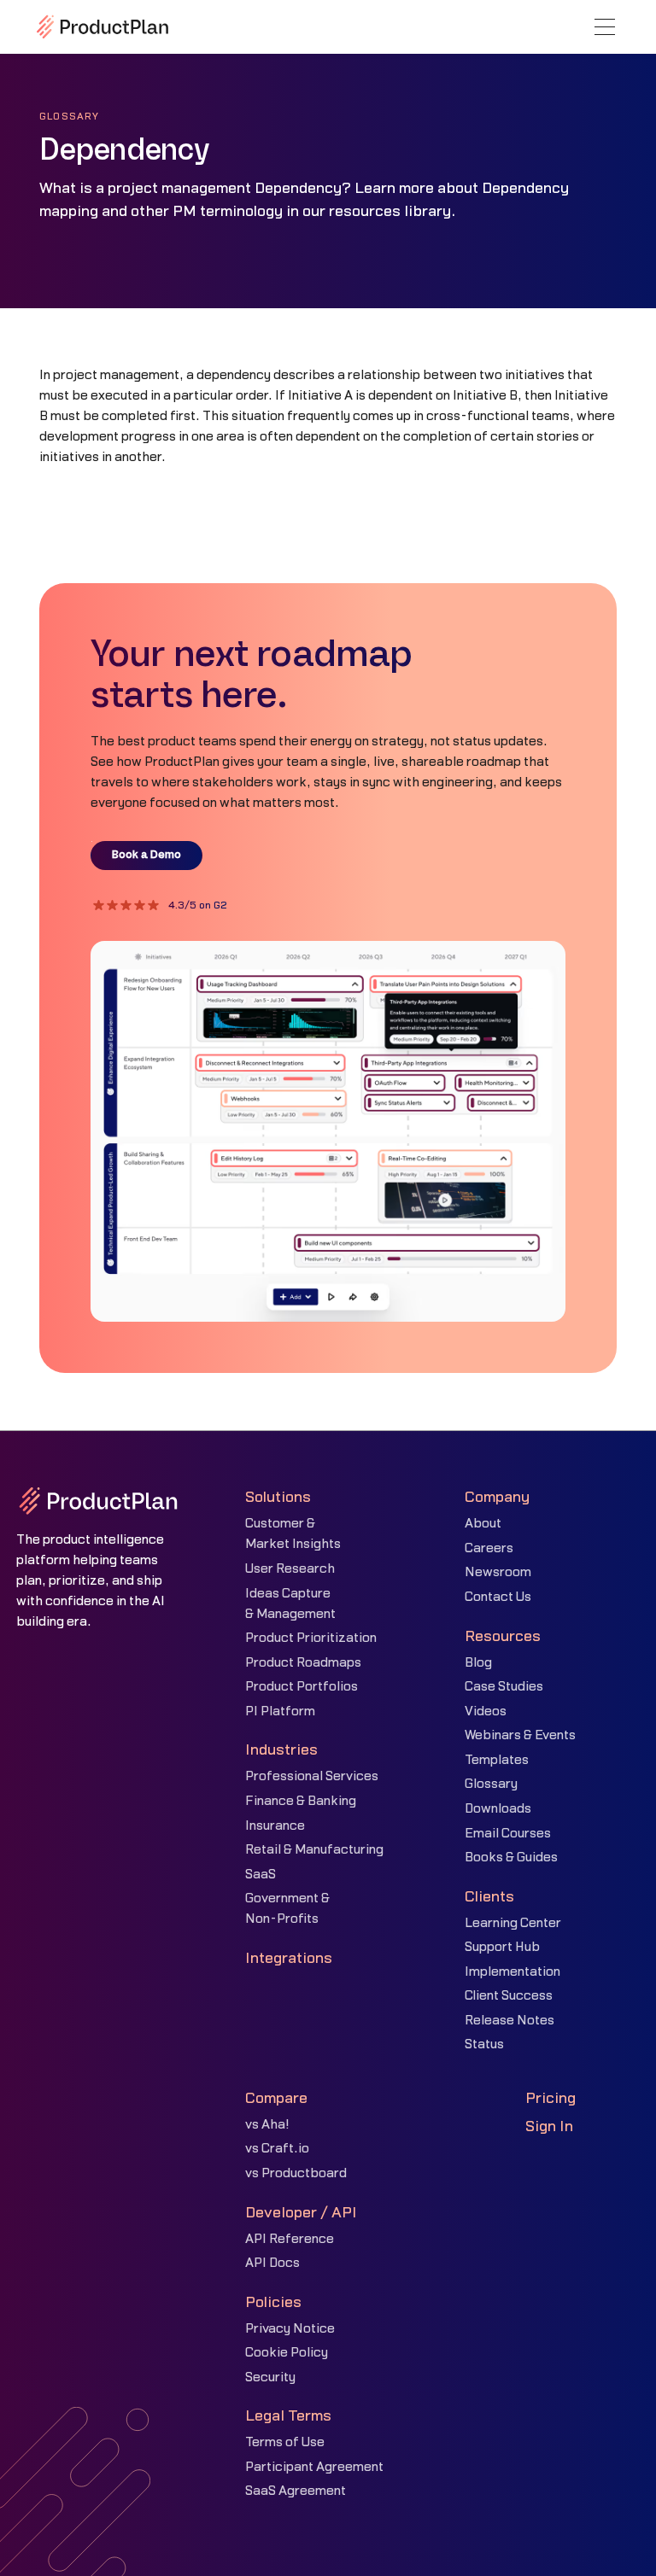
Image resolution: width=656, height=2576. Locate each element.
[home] (102, 26)
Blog (478, 1663)
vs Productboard (296, 2173)
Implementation (512, 1972)
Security (270, 2377)
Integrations (289, 1958)
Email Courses (508, 1834)
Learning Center (513, 1923)
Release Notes (510, 2021)
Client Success (509, 1996)
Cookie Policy (287, 2353)
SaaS (261, 1875)
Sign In (549, 2126)
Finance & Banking (301, 1801)
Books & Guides (511, 1858)
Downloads (498, 1809)
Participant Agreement (314, 2467)
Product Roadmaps (303, 1663)
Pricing (551, 2098)
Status (484, 2044)
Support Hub (502, 1947)
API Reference (290, 2239)
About (483, 1524)
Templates (497, 1760)
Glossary (491, 1784)
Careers (489, 1548)
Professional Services (312, 1776)
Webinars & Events (520, 1735)
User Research (290, 1569)
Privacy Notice (290, 2329)
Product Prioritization (311, 1638)
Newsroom (498, 1572)
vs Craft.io (277, 2149)
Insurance (275, 1826)
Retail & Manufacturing (314, 1850)
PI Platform (280, 1711)
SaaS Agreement (296, 2491)
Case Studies (504, 1687)
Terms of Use (285, 2442)
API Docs (272, 2263)
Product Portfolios (302, 1687)
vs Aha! (267, 2125)
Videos (486, 1711)
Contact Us (498, 1597)
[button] (605, 27)
